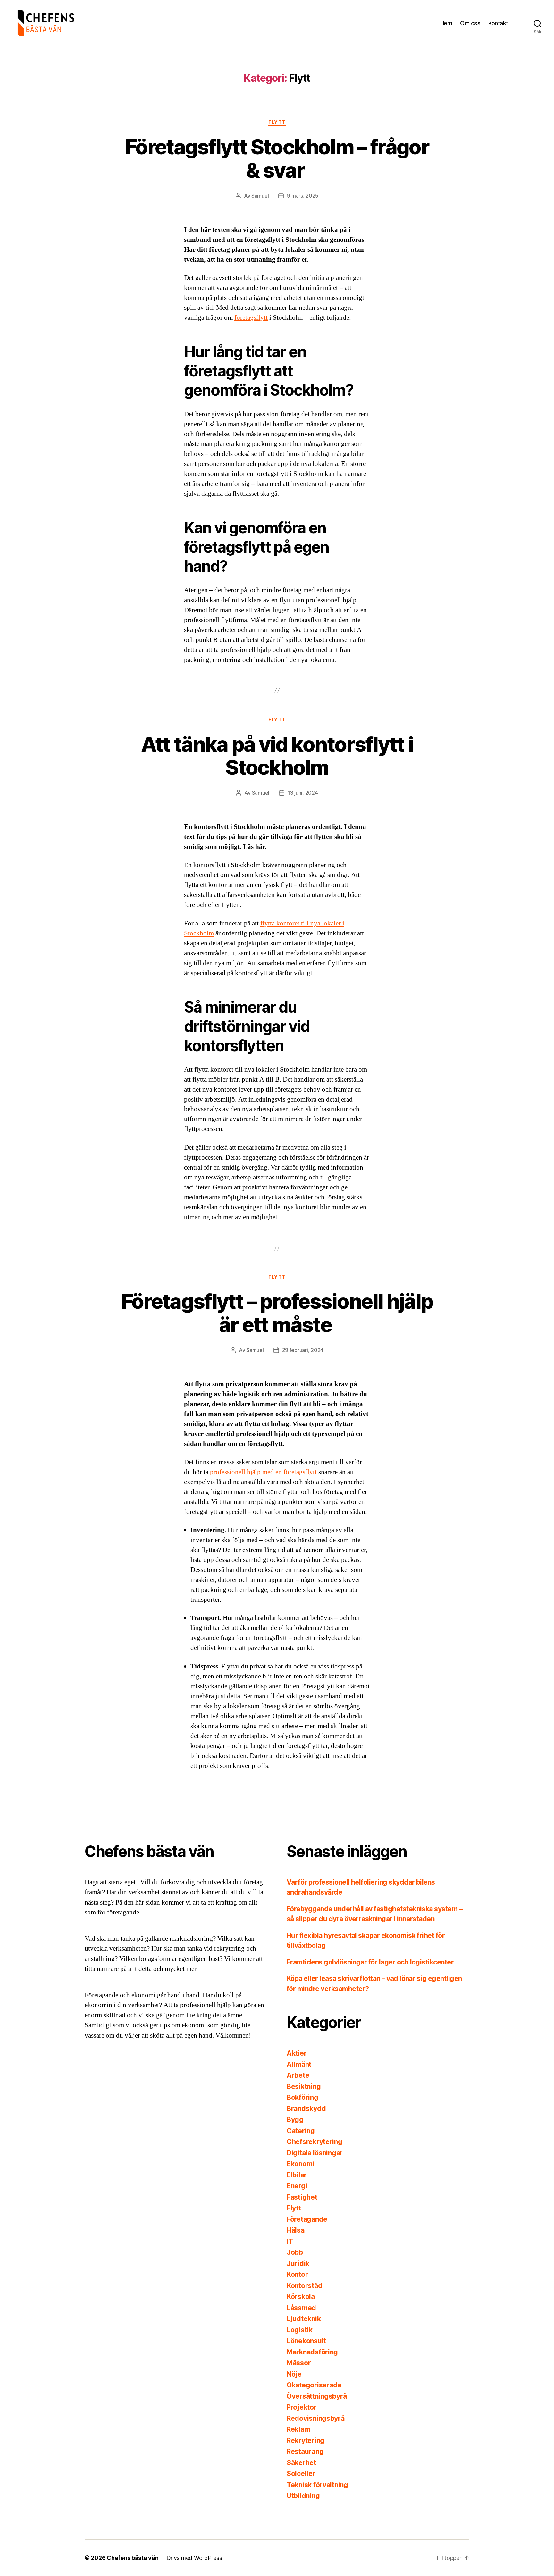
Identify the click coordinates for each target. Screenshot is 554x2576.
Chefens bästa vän (133, 2558)
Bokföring (302, 2097)
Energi (297, 2186)
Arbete (298, 2075)
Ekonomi (300, 2164)
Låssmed (301, 2308)
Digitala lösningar (315, 2153)
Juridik (298, 2264)
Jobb (295, 2252)
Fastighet (302, 2197)
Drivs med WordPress (194, 2558)
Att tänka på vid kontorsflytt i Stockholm (277, 756)
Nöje (294, 2374)
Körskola (301, 2297)
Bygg (295, 2120)
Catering (301, 2131)
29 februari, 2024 (303, 1350)
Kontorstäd (304, 2286)
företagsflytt (251, 318)
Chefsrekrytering (315, 2142)
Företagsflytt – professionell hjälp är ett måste (277, 1313)
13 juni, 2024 (303, 793)
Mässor (299, 2363)
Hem (446, 23)
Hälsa (296, 2230)
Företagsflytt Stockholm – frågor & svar (277, 158)
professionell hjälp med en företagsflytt (263, 1472)
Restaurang (305, 2451)
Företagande (307, 2219)
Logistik (300, 2330)
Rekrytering (306, 2441)
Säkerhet (301, 2463)
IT (290, 2241)
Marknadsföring (312, 2352)
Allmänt (299, 2064)
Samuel (260, 196)
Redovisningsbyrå (316, 2418)
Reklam (298, 2429)
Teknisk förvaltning (317, 2485)
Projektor (302, 2407)
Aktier (297, 2053)
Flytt (277, 122)
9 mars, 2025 (303, 196)
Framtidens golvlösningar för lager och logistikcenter (370, 1962)
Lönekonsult (306, 2341)
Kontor (297, 2274)
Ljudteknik (304, 2319)
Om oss (470, 23)
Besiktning (304, 2086)
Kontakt (498, 23)
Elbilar (297, 2175)
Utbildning (303, 2496)
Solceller (301, 2474)
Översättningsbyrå (317, 2396)
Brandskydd (306, 2109)
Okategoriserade (314, 2385)
